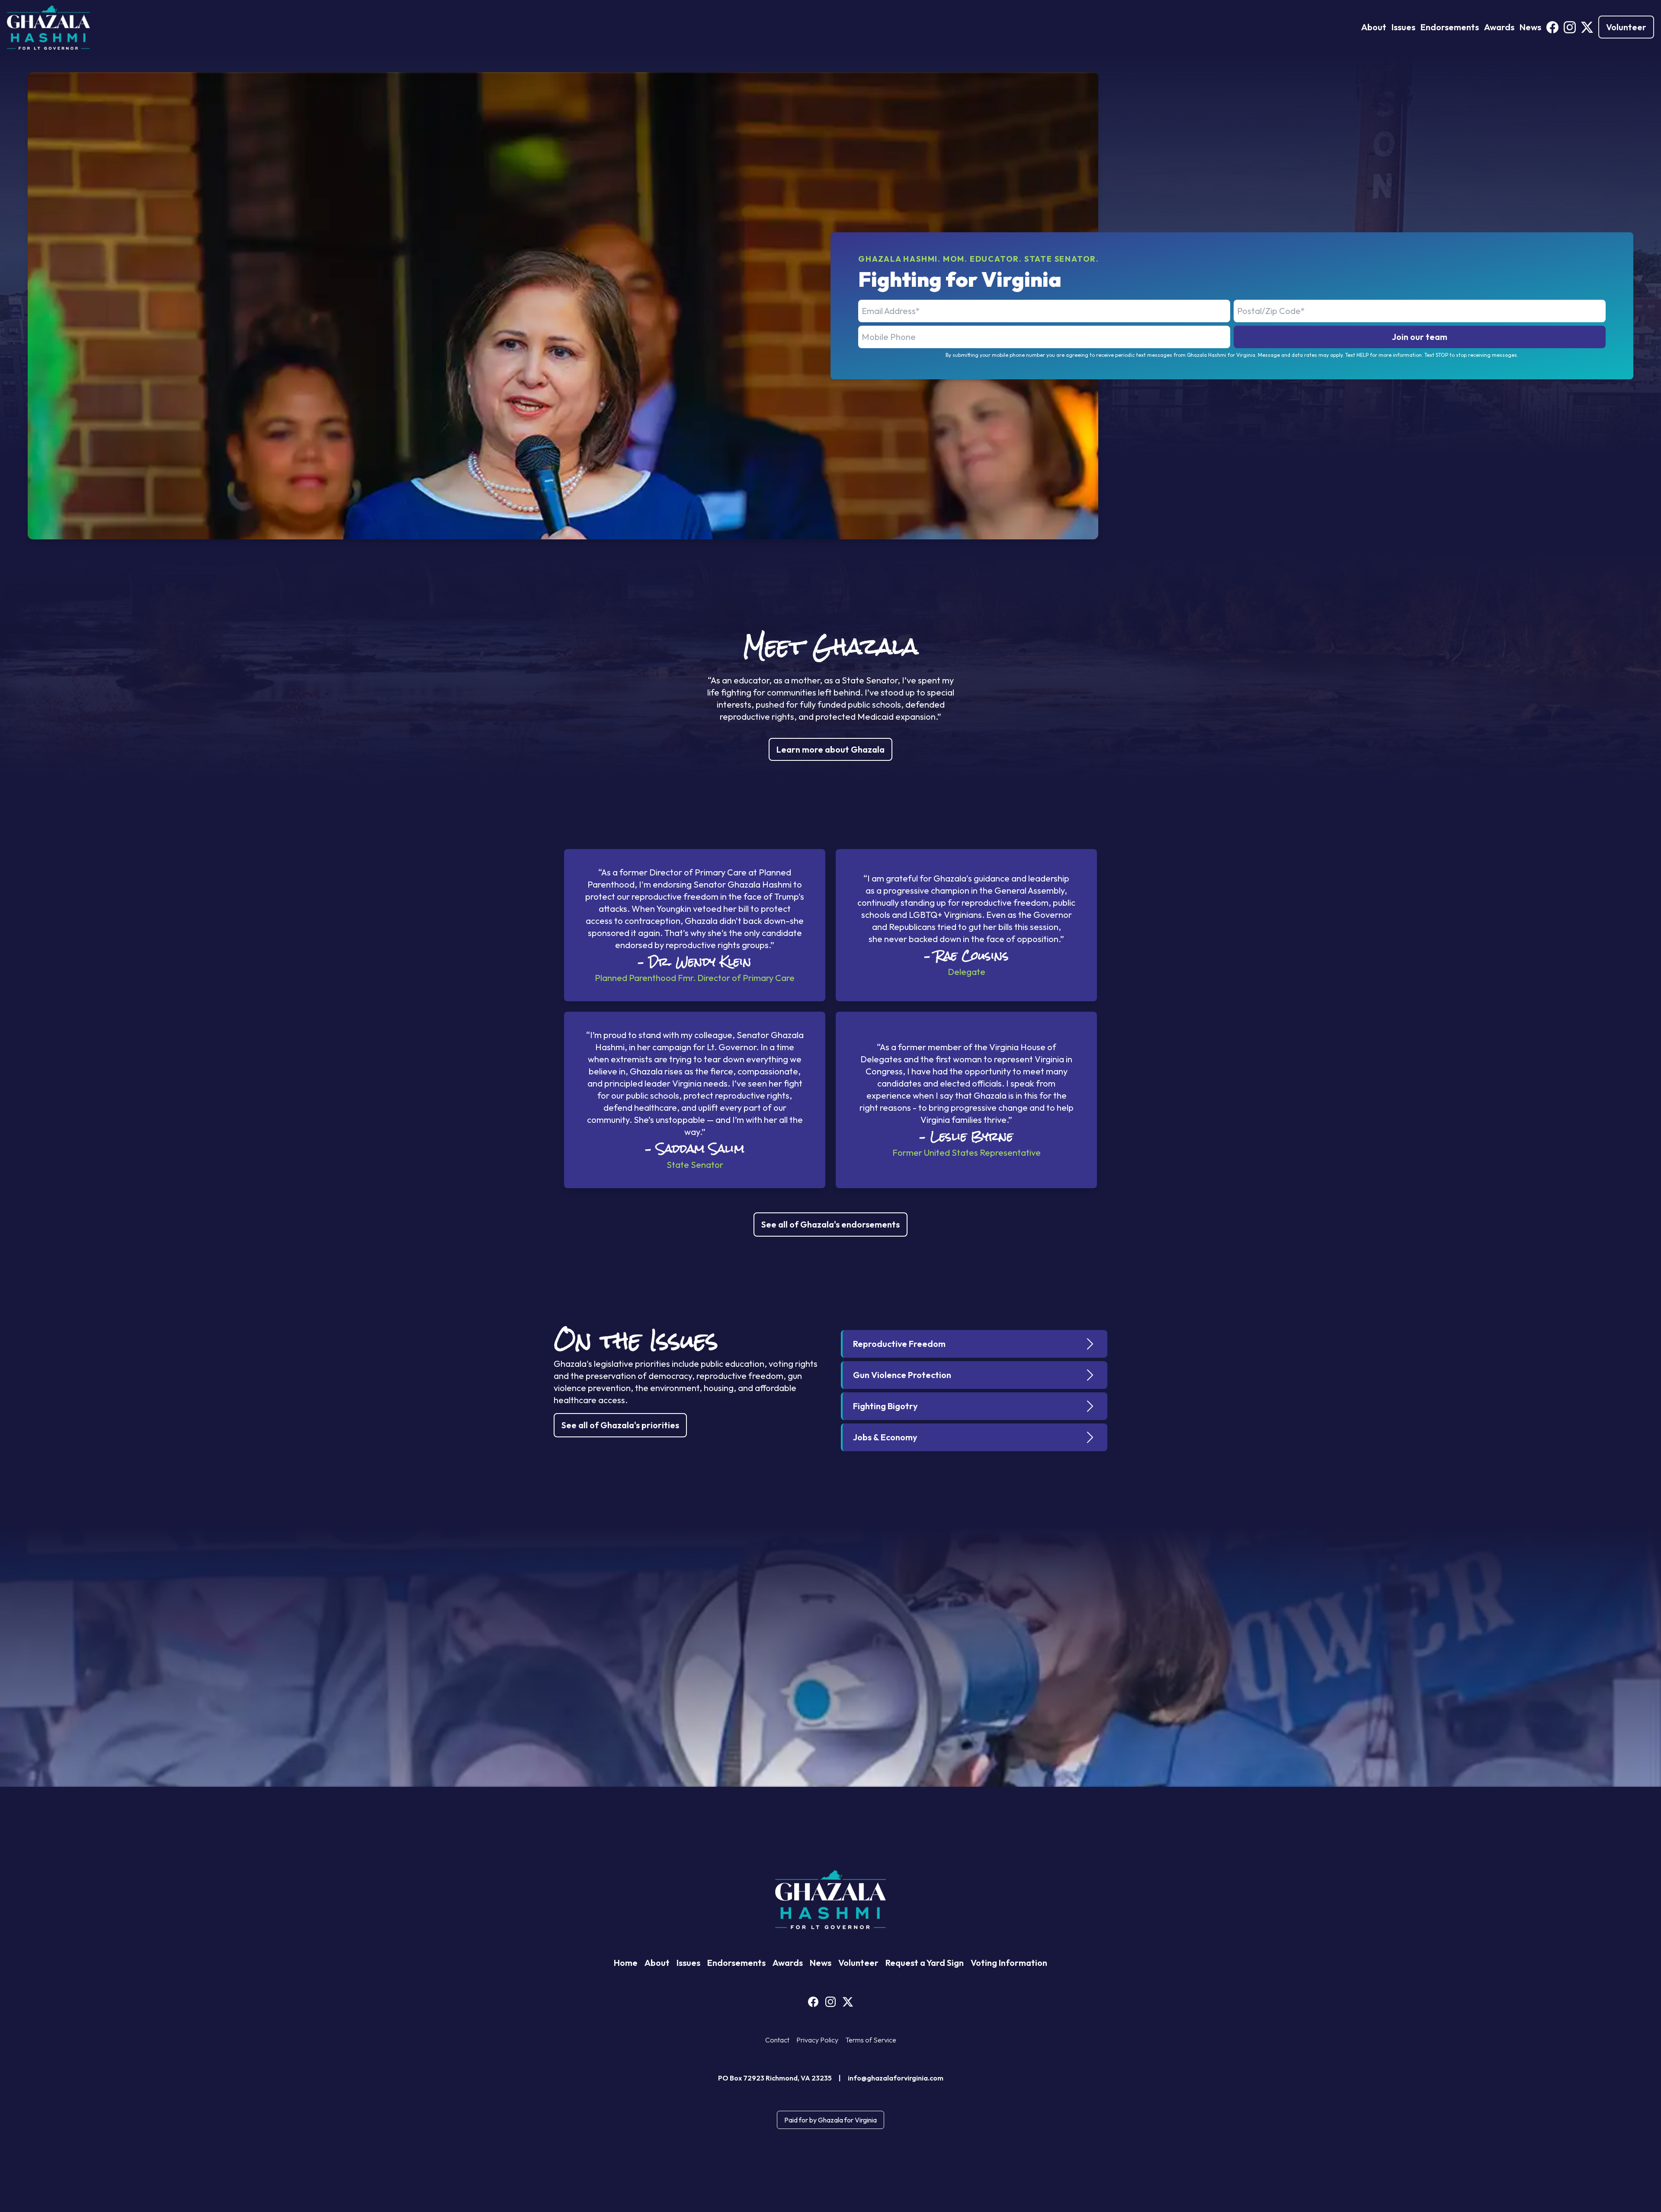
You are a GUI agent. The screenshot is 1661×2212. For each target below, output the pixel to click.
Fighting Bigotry (885, 1406)
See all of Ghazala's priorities (620, 1425)
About (1374, 27)
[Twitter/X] (1587, 27)
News (1530, 27)
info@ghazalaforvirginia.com (896, 2078)
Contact (777, 2040)
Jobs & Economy (885, 1437)
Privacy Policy (817, 2040)
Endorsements (1450, 27)
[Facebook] (1552, 27)
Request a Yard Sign (925, 1963)
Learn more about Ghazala (830, 749)
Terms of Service (871, 2040)
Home (626, 1963)
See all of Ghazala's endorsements (830, 1224)
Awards (1499, 27)
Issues (1403, 27)
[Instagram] (1570, 27)
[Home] (48, 27)
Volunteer (1626, 27)
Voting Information (1009, 1963)
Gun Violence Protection (902, 1375)
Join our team (1420, 337)
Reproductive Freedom (899, 1344)
